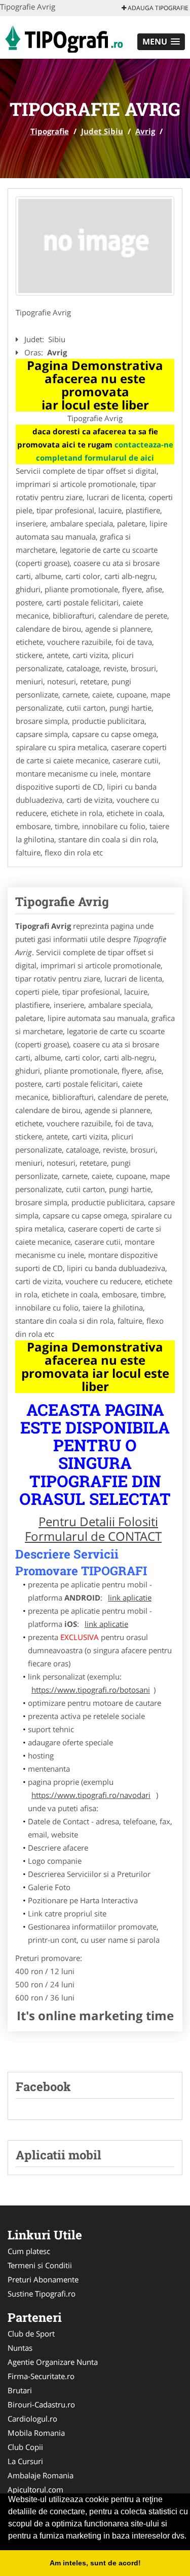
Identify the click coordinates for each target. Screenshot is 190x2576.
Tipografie (50, 131)
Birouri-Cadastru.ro (41, 2404)
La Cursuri (25, 2461)
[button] (161, 42)
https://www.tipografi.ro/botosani (91, 1690)
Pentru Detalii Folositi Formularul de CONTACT (93, 1529)
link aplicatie (130, 1598)
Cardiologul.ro (32, 2419)
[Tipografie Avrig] (95, 246)
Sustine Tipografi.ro (42, 2294)
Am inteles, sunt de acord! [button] (95, 2563)
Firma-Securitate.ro (41, 2376)
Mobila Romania (36, 2433)
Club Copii (25, 2447)
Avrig (145, 131)
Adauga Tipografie (157, 8)
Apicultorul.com (35, 2489)
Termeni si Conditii (40, 2265)
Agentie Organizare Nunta (53, 2362)
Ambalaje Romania (41, 2475)
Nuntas (20, 2348)
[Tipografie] (63, 36)
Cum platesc (29, 2251)
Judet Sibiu (102, 131)
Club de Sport (31, 2334)
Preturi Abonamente (43, 2279)
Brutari (20, 2390)
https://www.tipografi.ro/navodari (91, 1795)
